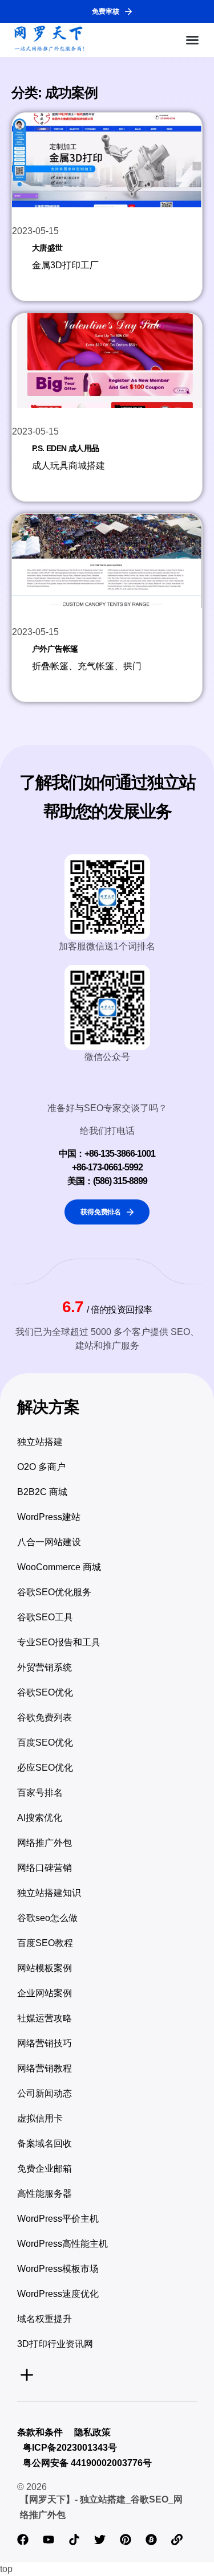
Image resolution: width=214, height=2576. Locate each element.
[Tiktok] (74, 2540)
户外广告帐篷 (55, 649)
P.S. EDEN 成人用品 (66, 448)
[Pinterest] (126, 2540)
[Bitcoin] (151, 2540)
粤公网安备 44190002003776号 (87, 2463)
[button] (192, 40)
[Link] (177, 2540)
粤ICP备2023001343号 (70, 2448)
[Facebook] (23, 2540)
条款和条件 (40, 2432)
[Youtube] (49, 2540)
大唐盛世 (47, 248)
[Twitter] (100, 2540)
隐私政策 (92, 2432)
